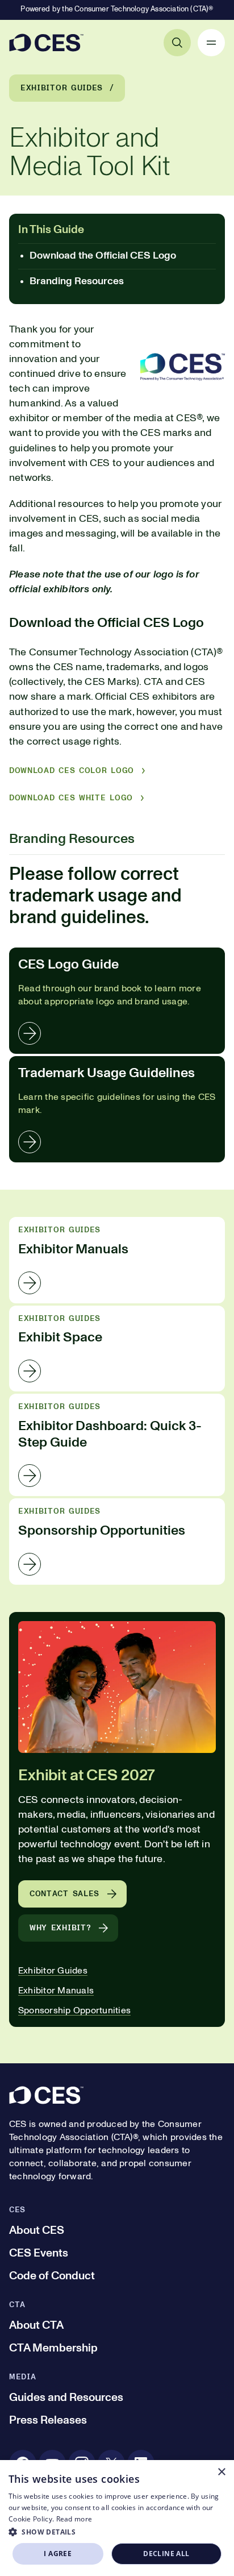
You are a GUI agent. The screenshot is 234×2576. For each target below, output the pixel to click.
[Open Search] (177, 43)
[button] (117, 2532)
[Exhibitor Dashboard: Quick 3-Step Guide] (117, 1445)
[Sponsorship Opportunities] (117, 1541)
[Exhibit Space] (117, 1349)
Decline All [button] (166, 2554)
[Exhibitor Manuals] (117, 1260)
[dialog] (117, 2518)
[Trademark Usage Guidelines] (117, 1109)
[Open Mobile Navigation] (211, 43)
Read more (74, 2519)
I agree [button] (58, 2554)
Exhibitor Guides (62, 88)
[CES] (46, 43)
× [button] (221, 2472)
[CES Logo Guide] (117, 1001)
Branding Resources (77, 281)
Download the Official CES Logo (103, 256)
